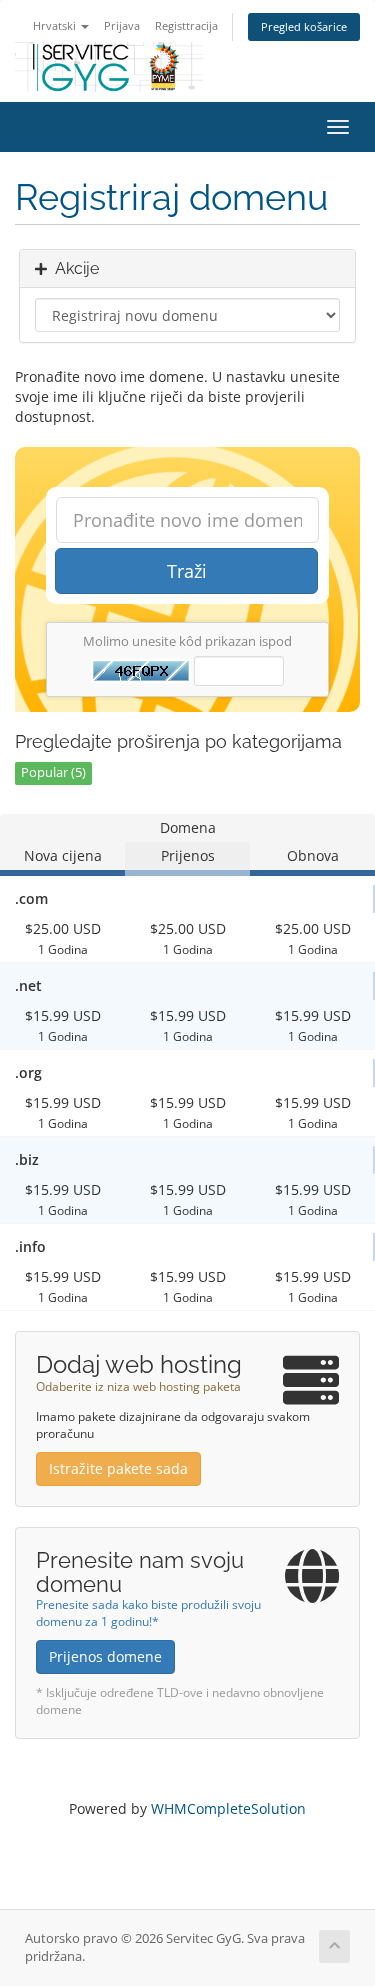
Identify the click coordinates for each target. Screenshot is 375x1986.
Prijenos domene (105, 1656)
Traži (187, 571)
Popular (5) (53, 772)
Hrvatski (56, 25)
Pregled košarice (304, 26)
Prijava (122, 25)
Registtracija (186, 25)
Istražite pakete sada (118, 1468)
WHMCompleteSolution (228, 1808)
